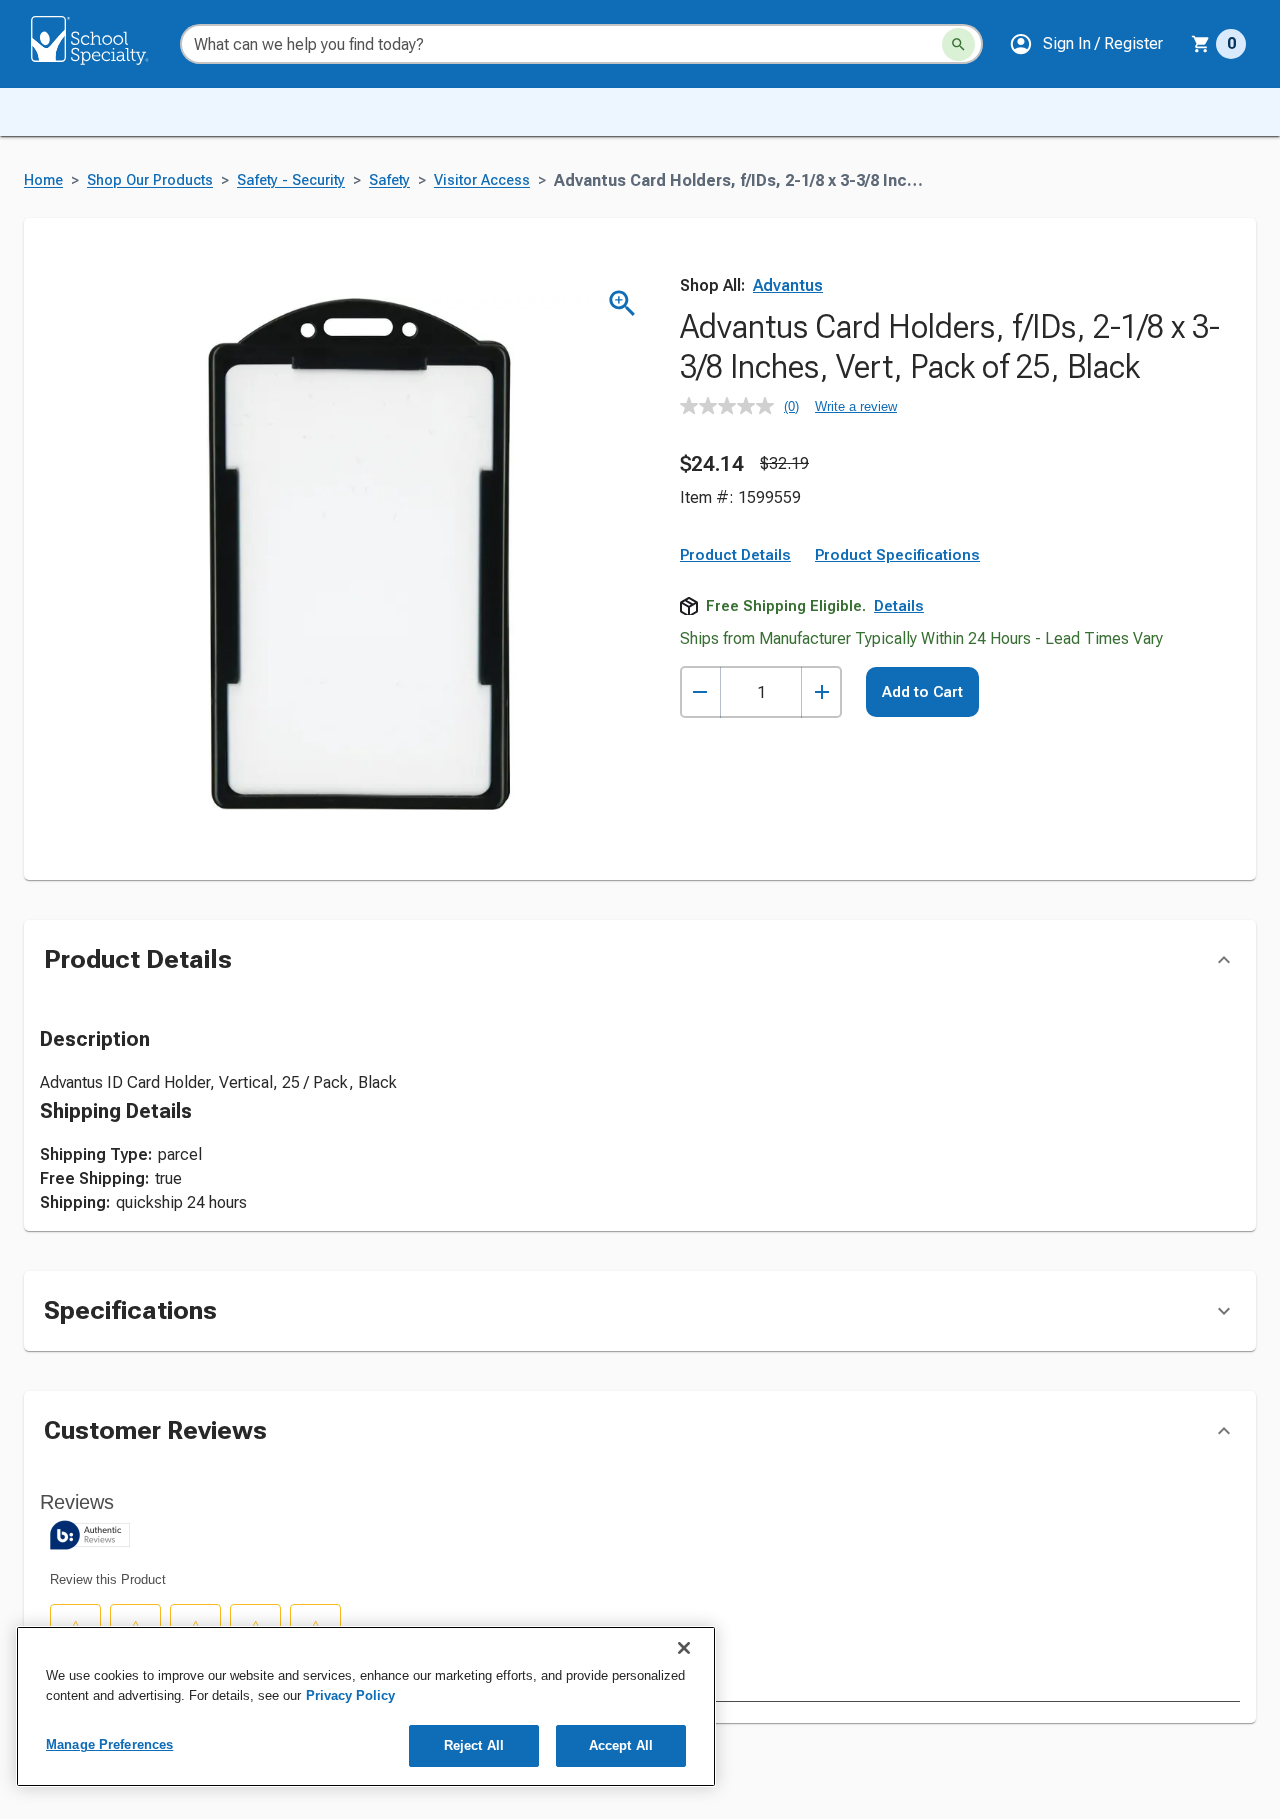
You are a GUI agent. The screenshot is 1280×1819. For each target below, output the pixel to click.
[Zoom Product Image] (622, 303)
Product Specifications (897, 555)
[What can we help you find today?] (958, 44)
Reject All (474, 1745)
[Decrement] (700, 692)
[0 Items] (1201, 44)
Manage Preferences (109, 1744)
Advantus (788, 285)
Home (43, 180)
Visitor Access (482, 180)
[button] (1086, 44)
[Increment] (821, 692)
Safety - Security (291, 180)
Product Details (735, 555)
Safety (389, 180)
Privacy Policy (350, 1695)
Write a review (856, 406)
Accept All (621, 1745)
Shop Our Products (150, 180)
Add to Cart (922, 692)
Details (899, 606)
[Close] (684, 1648)
